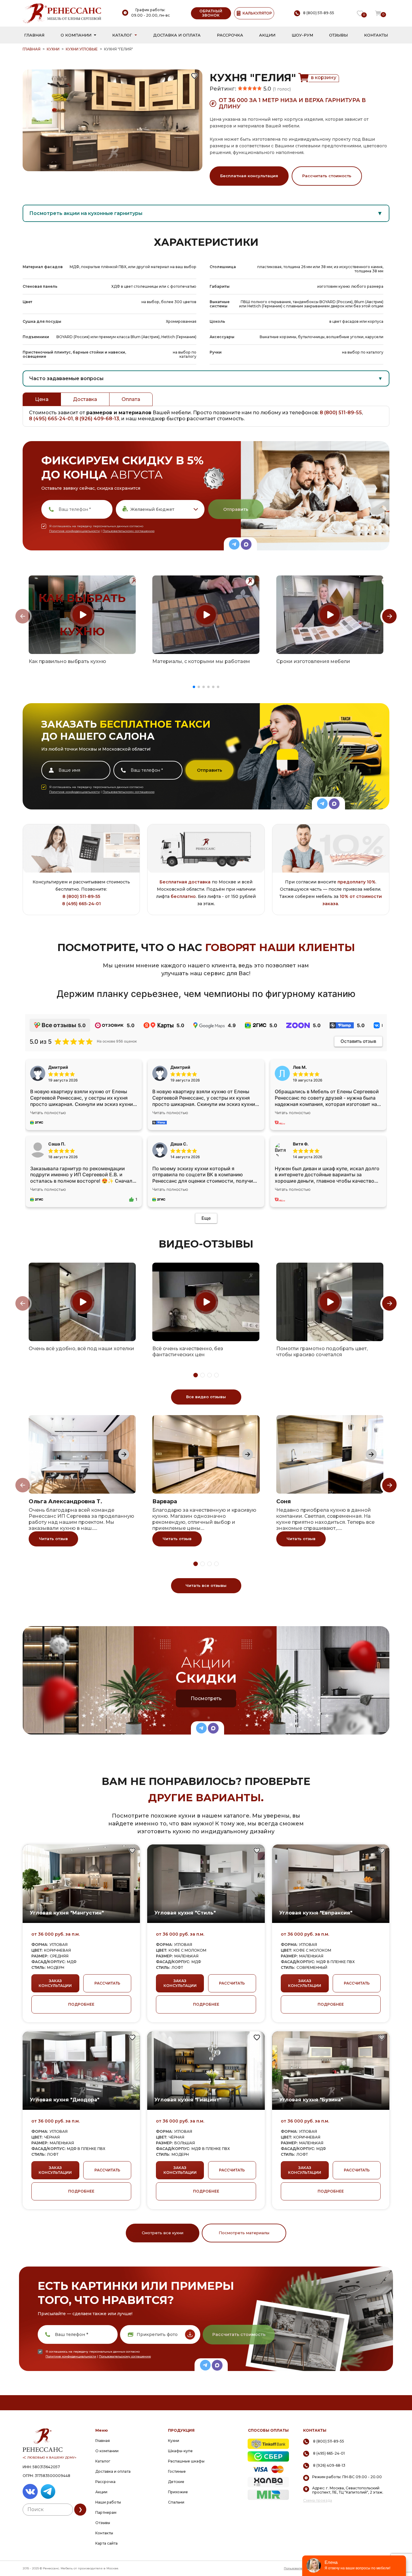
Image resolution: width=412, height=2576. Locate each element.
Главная (34, 35)
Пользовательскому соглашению (128, 531)
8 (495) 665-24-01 (51, 419)
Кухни (53, 49)
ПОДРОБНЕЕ (81, 2004)
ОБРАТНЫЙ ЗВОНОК (211, 13)
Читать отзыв (53, 1539)
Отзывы (338, 35)
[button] (194, 687)
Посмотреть (206, 1698)
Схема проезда (318, 2501)
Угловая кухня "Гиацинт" (188, 2100)
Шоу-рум (302, 35)
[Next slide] (389, 616)
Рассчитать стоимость (327, 176)
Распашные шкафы (186, 2461)
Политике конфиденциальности (74, 531)
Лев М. (300, 1067)
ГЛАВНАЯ (32, 49)
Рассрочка (230, 35)
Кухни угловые (82, 49)
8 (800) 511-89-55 (341, 413)
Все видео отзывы (206, 1397)
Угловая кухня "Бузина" (311, 2100)
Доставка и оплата (177, 35)
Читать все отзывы (206, 1585)
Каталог (122, 35)
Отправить (236, 509)
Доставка (85, 399)
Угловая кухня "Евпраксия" (316, 1913)
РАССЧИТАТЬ (107, 1983)
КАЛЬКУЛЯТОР (257, 13)
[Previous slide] (23, 616)
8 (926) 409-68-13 (97, 419)
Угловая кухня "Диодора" (65, 2100)
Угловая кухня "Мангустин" (67, 1913)
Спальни (176, 2502)
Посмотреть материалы (244, 2233)
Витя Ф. (301, 1144)
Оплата (131, 399)
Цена (42, 399)
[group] (82, 615)
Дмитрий (180, 1067)
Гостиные (177, 2471)
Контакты (376, 35)
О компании (76, 35)
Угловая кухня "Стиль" (185, 1913)
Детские (176, 2482)
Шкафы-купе (180, 2451)
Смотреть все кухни (163, 2233)
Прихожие (178, 2492)
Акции (267, 35)
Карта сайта (106, 2543)
